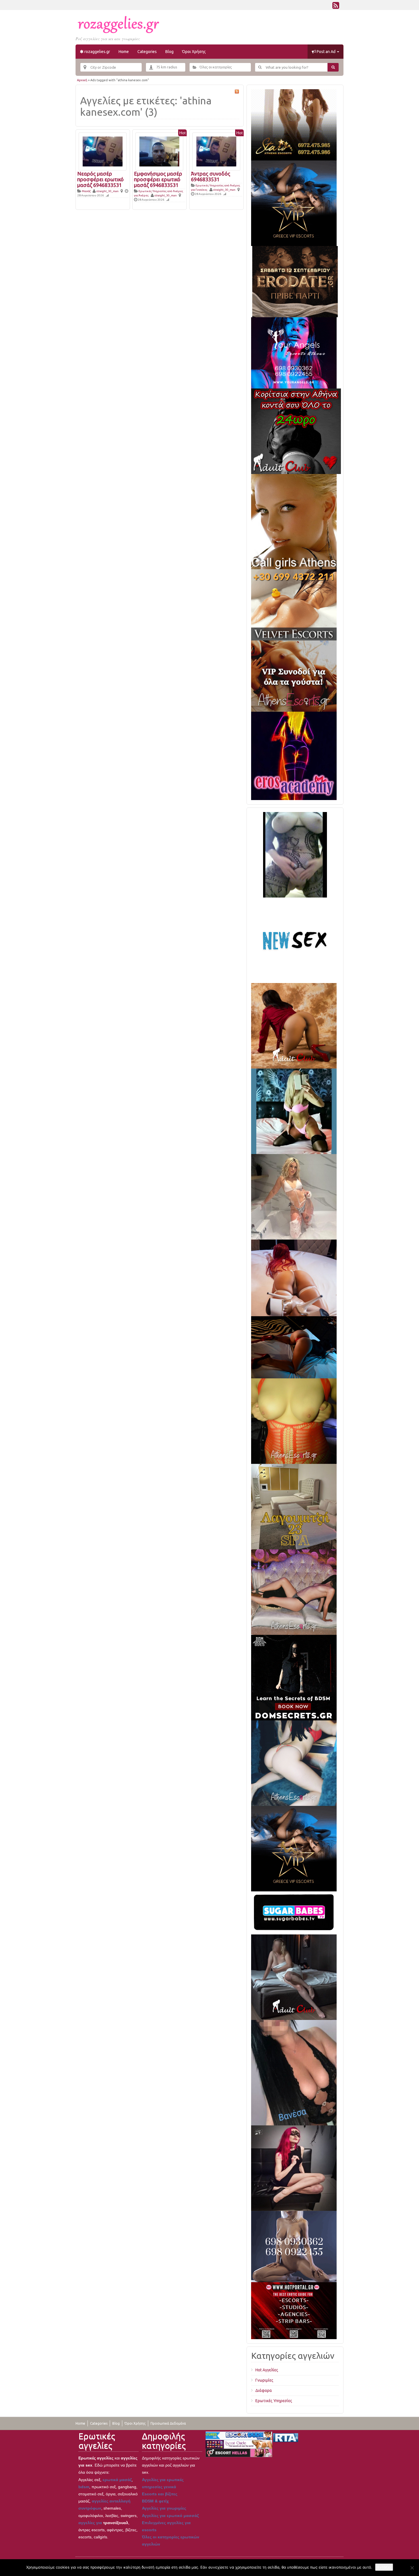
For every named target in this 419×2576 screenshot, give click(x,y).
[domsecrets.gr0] (294, 1677)
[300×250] (294, 125)
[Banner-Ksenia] (294, 1763)
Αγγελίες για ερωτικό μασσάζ (170, 2516)
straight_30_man (107, 191)
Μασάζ (86, 191)
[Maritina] (294, 1025)
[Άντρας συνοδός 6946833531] (216, 151)
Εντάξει (384, 2567)
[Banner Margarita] (294, 1592)
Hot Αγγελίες (267, 2370)
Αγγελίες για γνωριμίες (164, 2508)
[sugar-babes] (294, 1912)
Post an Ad (326, 52)
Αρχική (82, 80)
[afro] (295, 854)
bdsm (84, 2487)
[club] (294, 1977)
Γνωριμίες (264, 2380)
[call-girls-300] (294, 521)
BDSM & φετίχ (155, 2501)
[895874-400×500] (294, 2168)
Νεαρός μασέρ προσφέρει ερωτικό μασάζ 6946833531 (100, 179)
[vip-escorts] (294, 203)
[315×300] (296, 431)
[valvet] (294, 605)
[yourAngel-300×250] (294, 353)
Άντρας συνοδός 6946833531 (211, 176)
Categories (147, 52)
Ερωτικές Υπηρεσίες (274, 2401)
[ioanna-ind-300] (294, 1197)
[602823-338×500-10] (294, 2072)
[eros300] (294, 756)
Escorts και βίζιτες (160, 2494)
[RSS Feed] (336, 7)
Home (124, 52)
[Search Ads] (333, 67)
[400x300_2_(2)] (294, 2310)
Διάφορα (264, 2390)
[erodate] (295, 281)
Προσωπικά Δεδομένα (168, 2423)
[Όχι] (412, 2568)
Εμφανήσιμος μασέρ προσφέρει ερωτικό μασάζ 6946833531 (158, 179)
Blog (169, 52)
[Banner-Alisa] (294, 1421)
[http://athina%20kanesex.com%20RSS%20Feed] (237, 91)
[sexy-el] (294, 1277)
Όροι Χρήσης (194, 52)
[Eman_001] (294, 1347)
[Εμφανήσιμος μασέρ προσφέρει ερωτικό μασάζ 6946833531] (159, 151)
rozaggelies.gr (97, 52)
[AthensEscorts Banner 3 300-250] (294, 676)
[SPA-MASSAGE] (294, 1506)
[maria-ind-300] (294, 1111)
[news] (294, 940)
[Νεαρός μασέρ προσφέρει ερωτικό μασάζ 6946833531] (103, 151)
